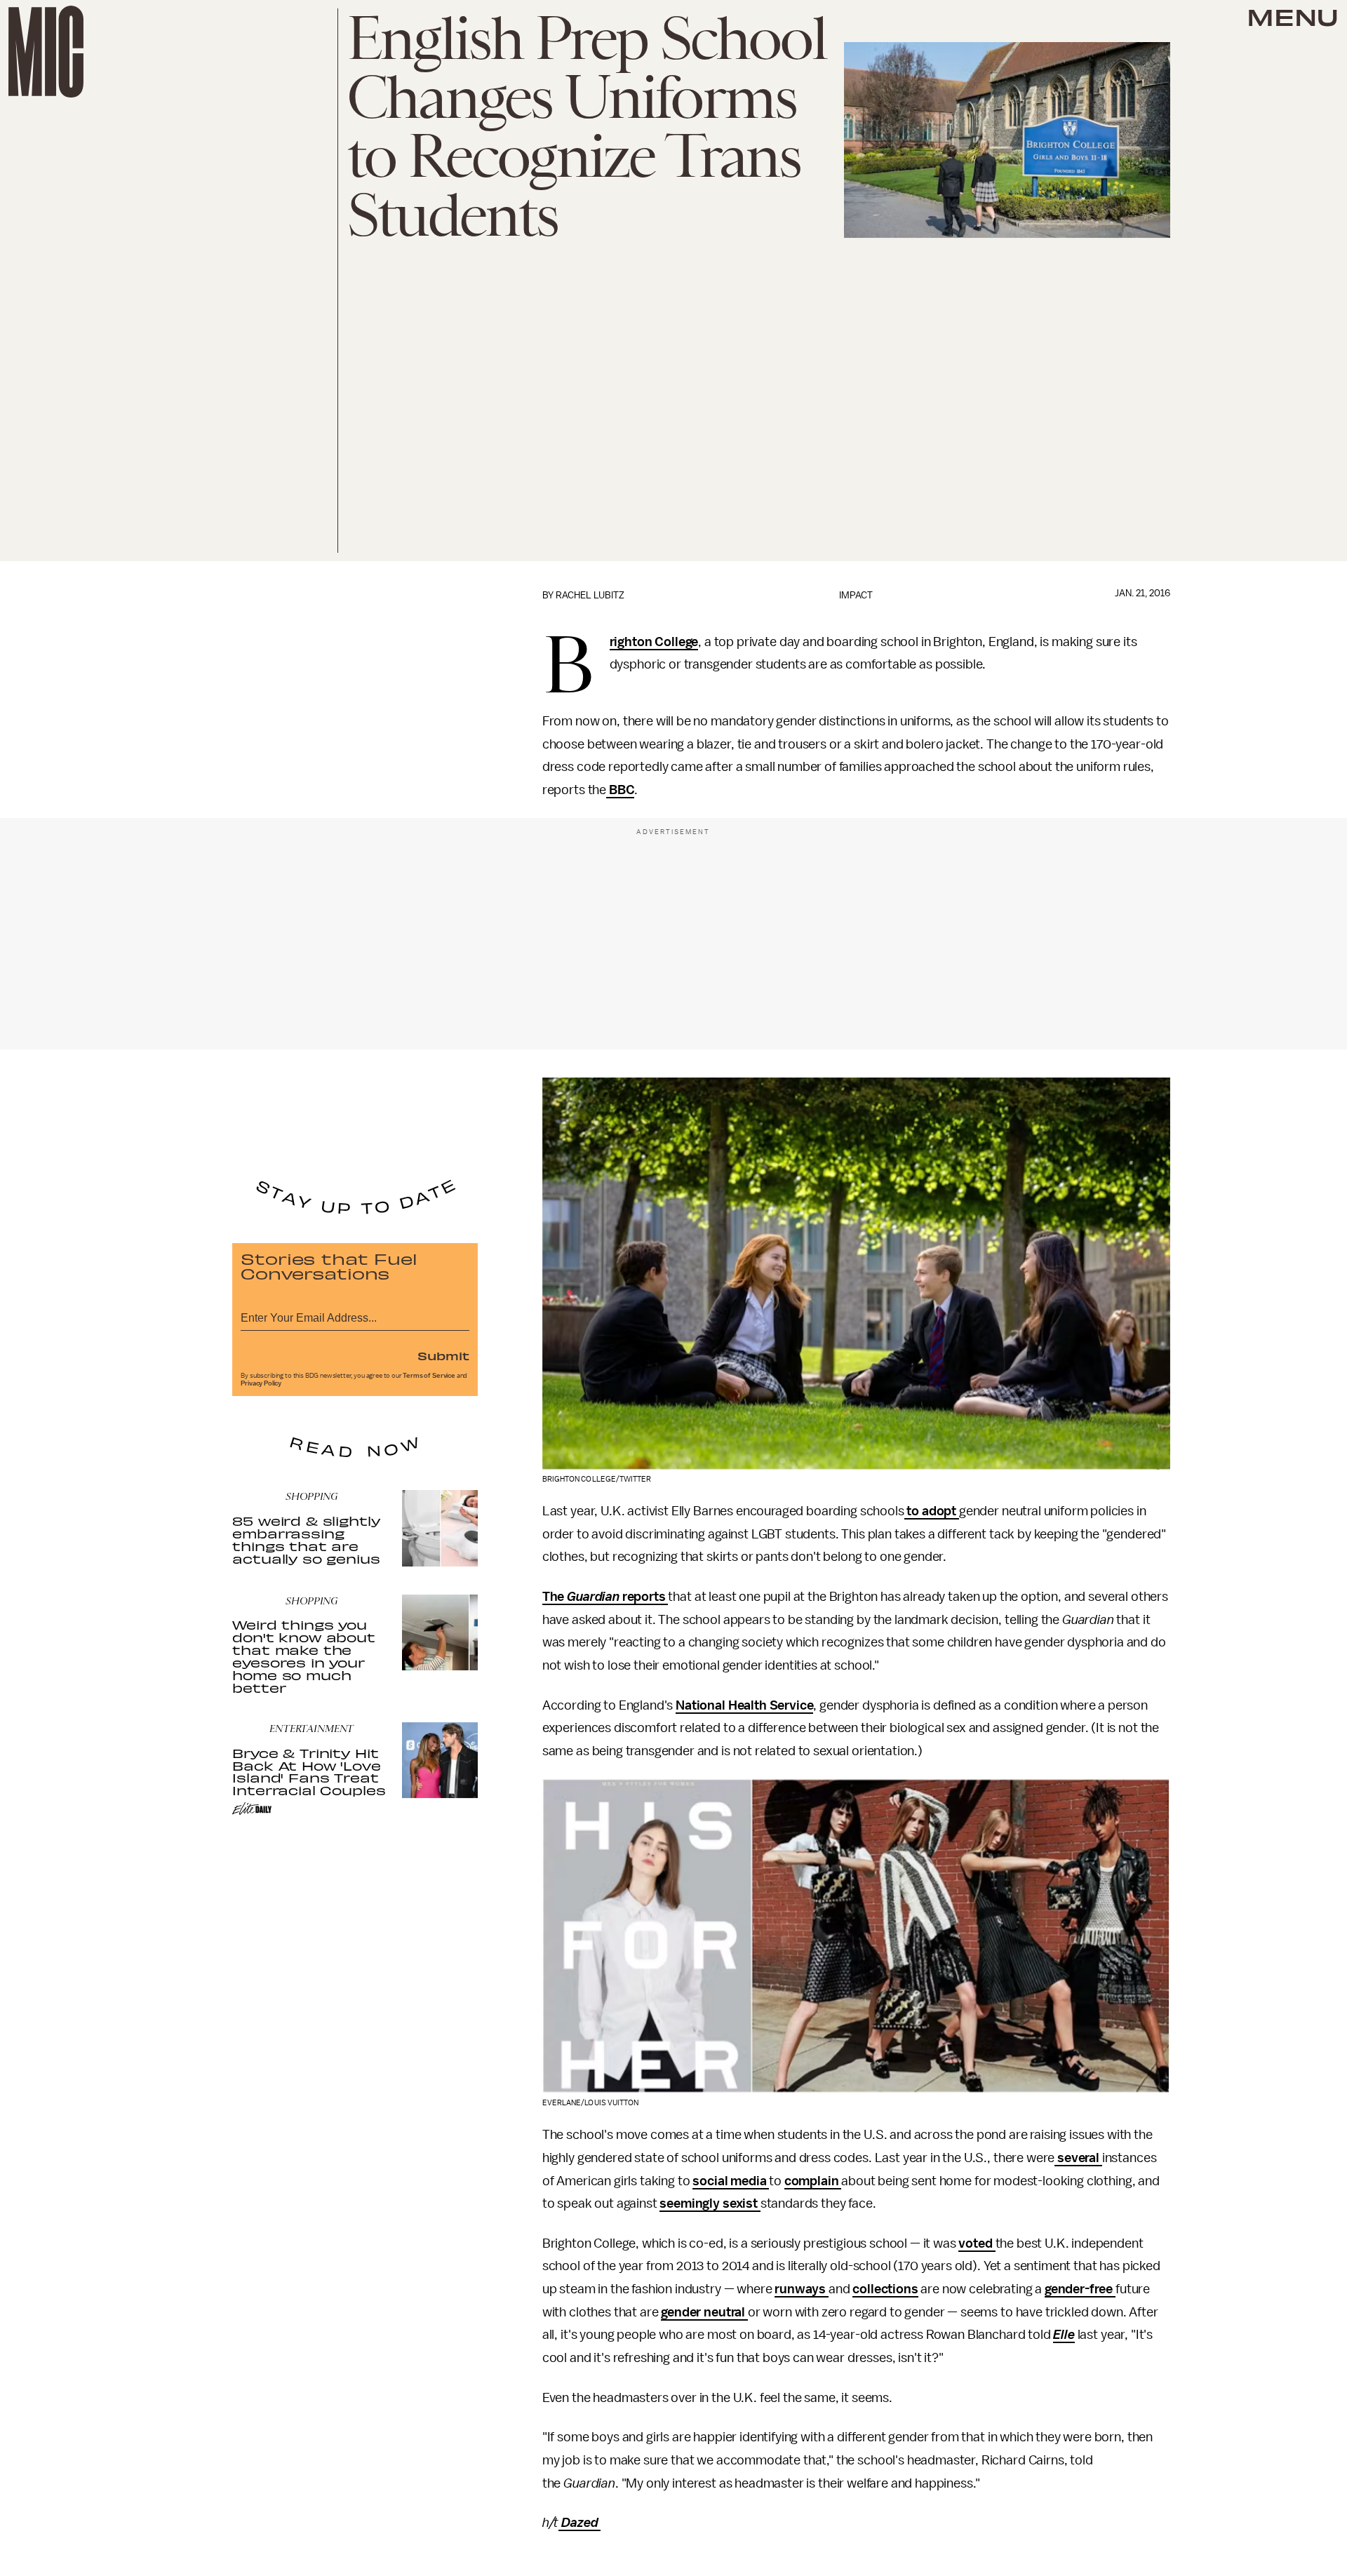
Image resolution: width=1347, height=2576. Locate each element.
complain (813, 2181)
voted (977, 2243)
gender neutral (704, 2312)
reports (644, 1597)
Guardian (593, 1597)
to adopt (932, 1511)
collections (885, 2289)
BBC (620, 790)
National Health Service (744, 1705)
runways (802, 2289)
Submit (443, 1355)
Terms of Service (429, 1376)
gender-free (1080, 2289)
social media (731, 2181)
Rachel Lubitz (590, 595)
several (1078, 2158)
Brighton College (654, 643)
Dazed (579, 2523)
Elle (1064, 2335)
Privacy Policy (261, 1383)
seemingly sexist (710, 2203)
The (555, 1597)
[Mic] (46, 52)
